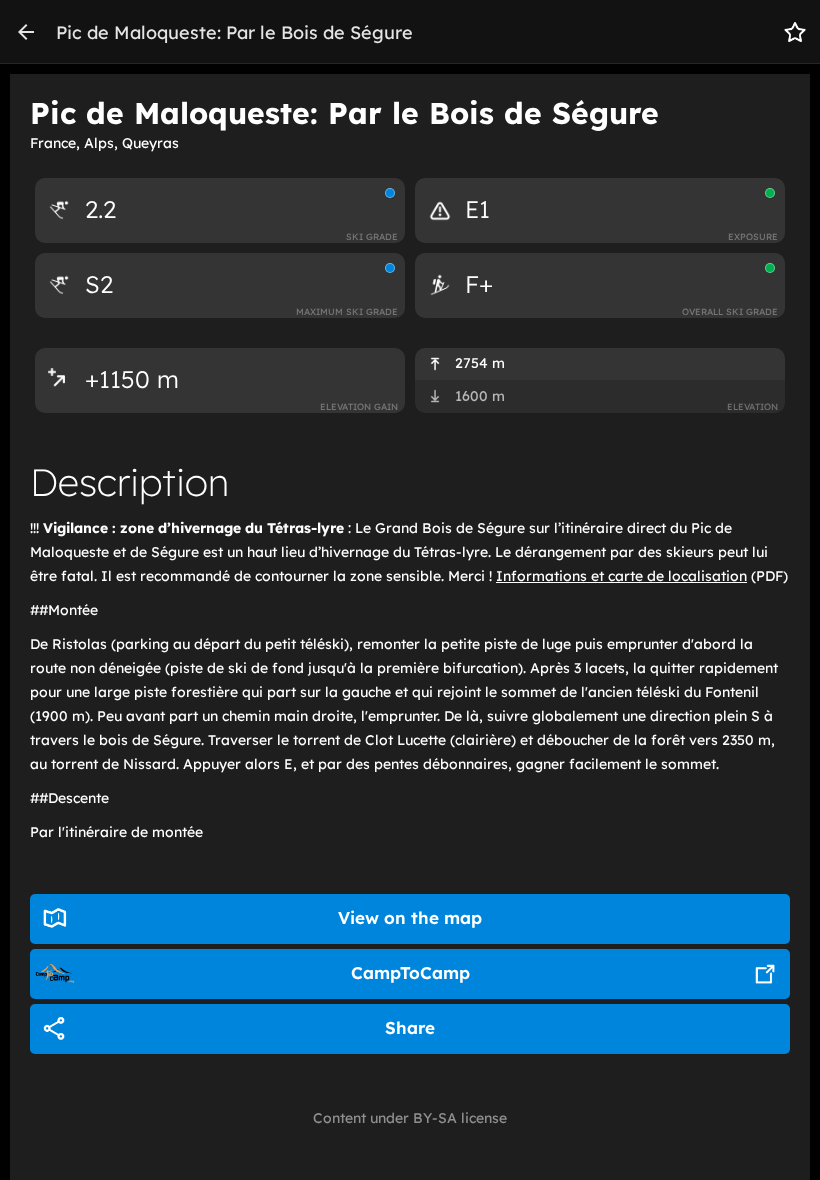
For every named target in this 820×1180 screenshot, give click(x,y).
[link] (26, 32)
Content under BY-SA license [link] (410, 1118)
